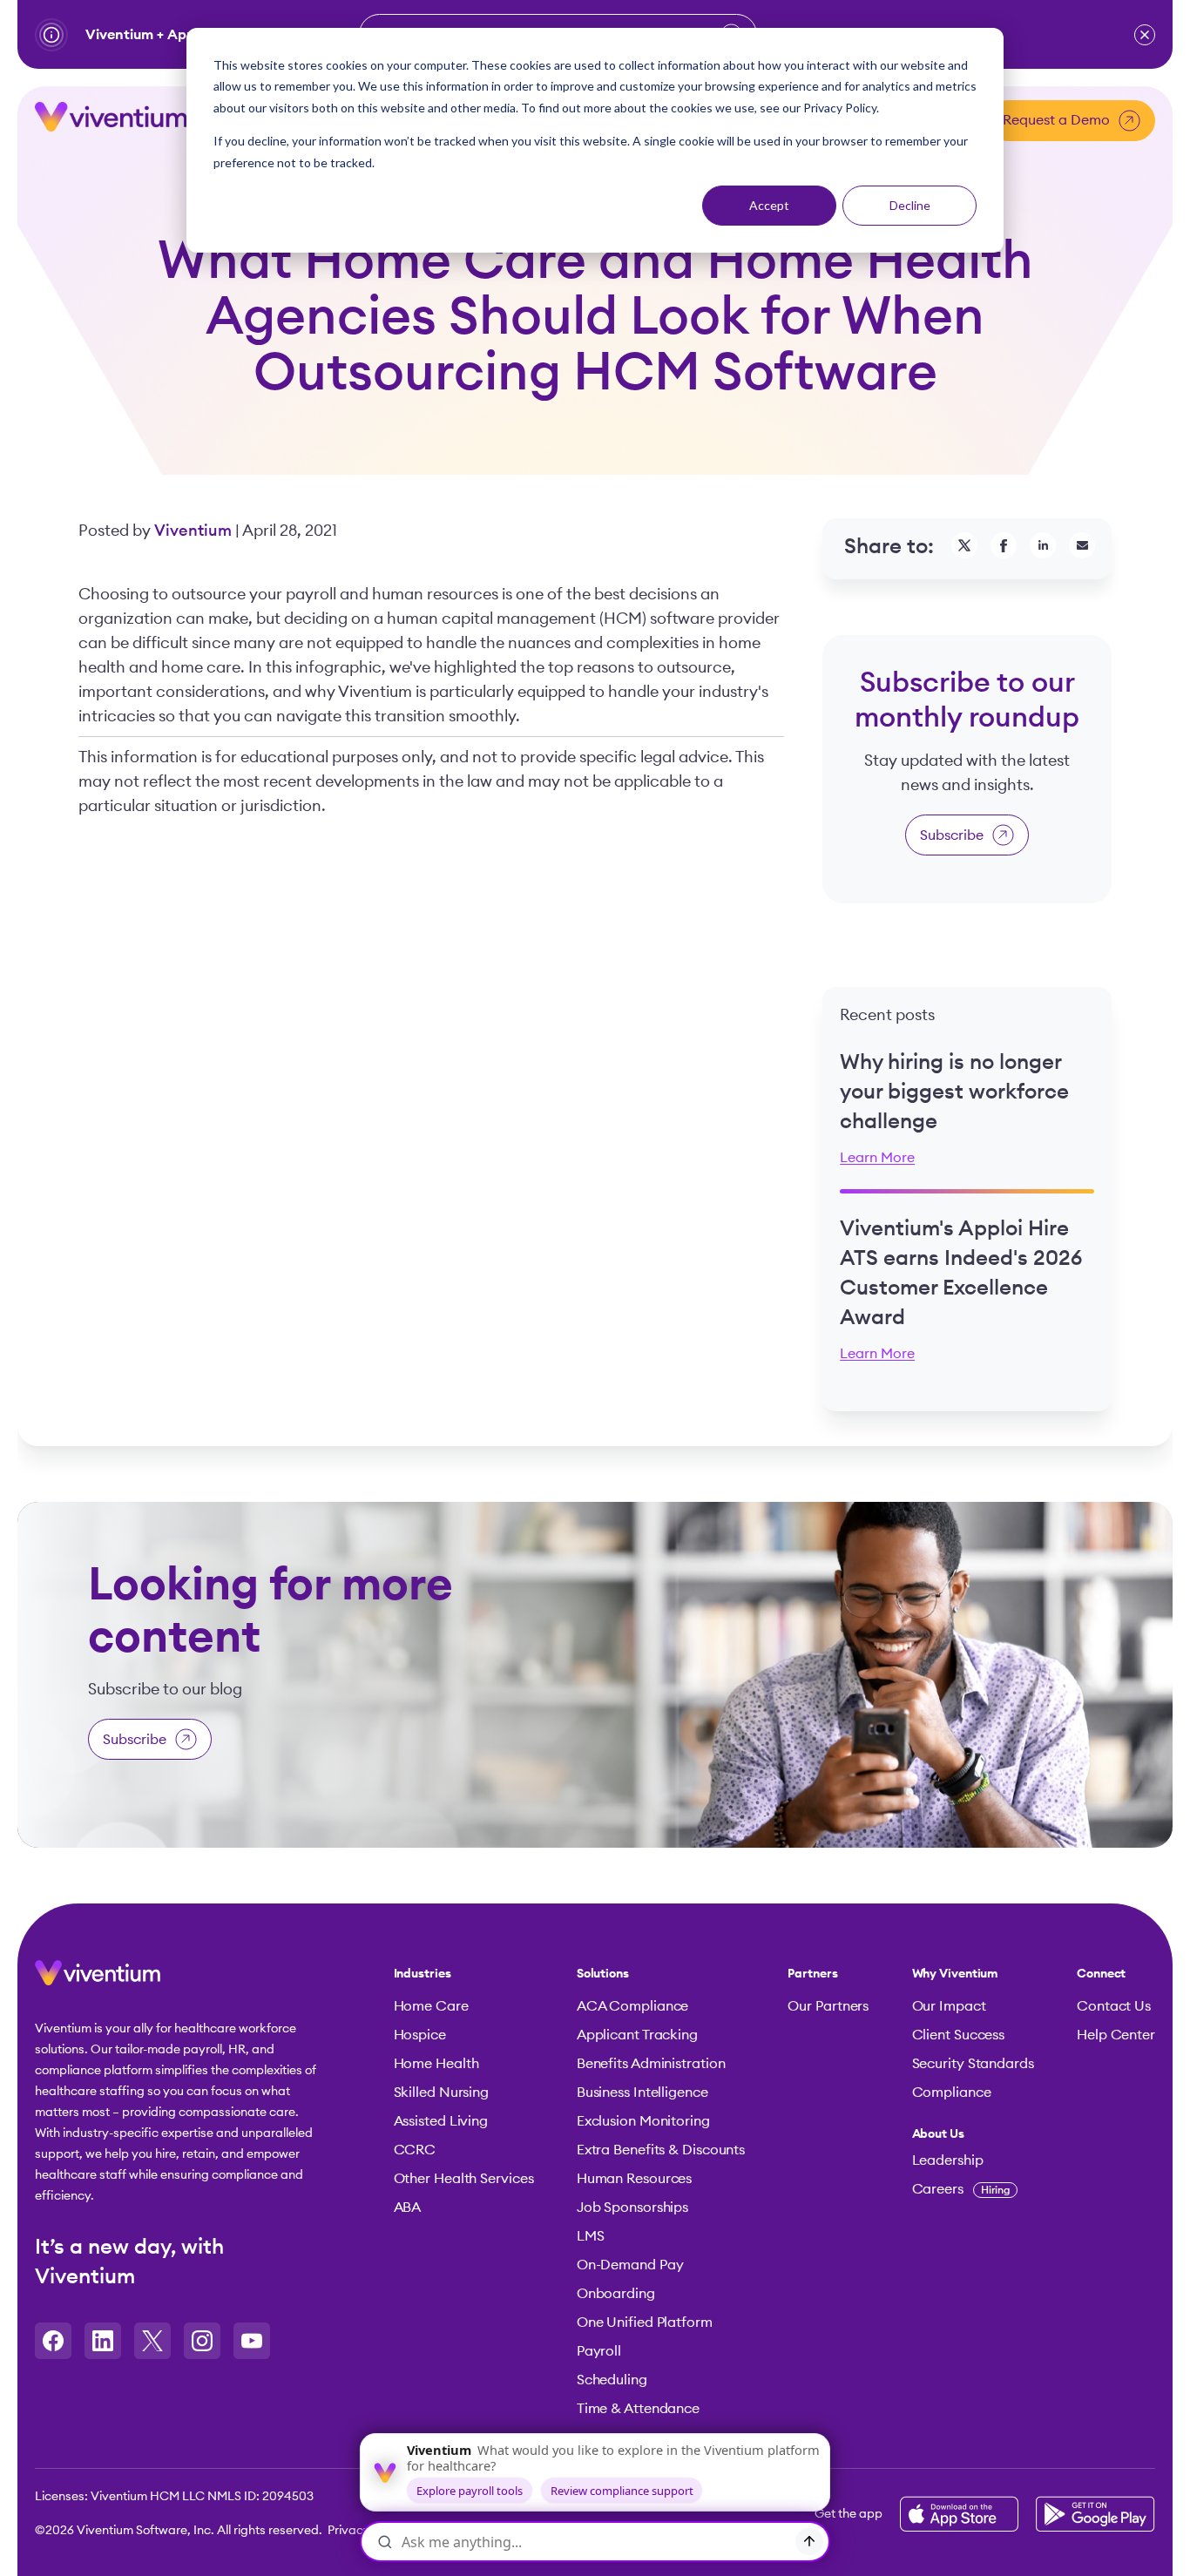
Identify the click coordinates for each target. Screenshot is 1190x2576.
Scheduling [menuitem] (612, 2380)
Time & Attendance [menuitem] (638, 2409)
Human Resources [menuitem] (635, 2179)
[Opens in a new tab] (53, 2341)
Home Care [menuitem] (431, 2006)
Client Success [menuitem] (959, 2035)
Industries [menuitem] (423, 1974)
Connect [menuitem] (1101, 1974)
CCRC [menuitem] (415, 2150)
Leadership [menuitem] (948, 2160)
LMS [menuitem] (591, 2236)
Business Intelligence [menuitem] (642, 2093)
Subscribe (952, 835)
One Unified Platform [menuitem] (645, 2322)
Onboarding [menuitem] (616, 2294)
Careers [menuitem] (961, 2189)
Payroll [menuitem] (599, 2351)
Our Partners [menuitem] (828, 2006)
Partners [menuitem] (812, 1974)
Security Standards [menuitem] (973, 2064)
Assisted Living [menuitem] (441, 2121)
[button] (1145, 35)
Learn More (877, 1158)
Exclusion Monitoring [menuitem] (643, 2121)
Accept (769, 205)
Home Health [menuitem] (436, 2064)
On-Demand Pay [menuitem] (630, 2265)
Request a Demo (1056, 120)
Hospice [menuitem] (420, 2035)
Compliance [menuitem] (952, 2093)
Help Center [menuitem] (1116, 2035)
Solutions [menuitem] (603, 1974)
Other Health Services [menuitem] (464, 2179)
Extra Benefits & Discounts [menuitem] (661, 2150)
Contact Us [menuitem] (1114, 2006)
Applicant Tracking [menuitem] (637, 2035)
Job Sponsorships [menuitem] (632, 2208)
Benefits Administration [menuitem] (651, 2064)
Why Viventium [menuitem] (956, 1974)
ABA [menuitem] (408, 2208)
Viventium (195, 531)
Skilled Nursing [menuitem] (442, 2093)
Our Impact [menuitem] (949, 2006)
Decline (910, 205)
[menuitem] (973, 2134)
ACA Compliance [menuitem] (633, 2006)
